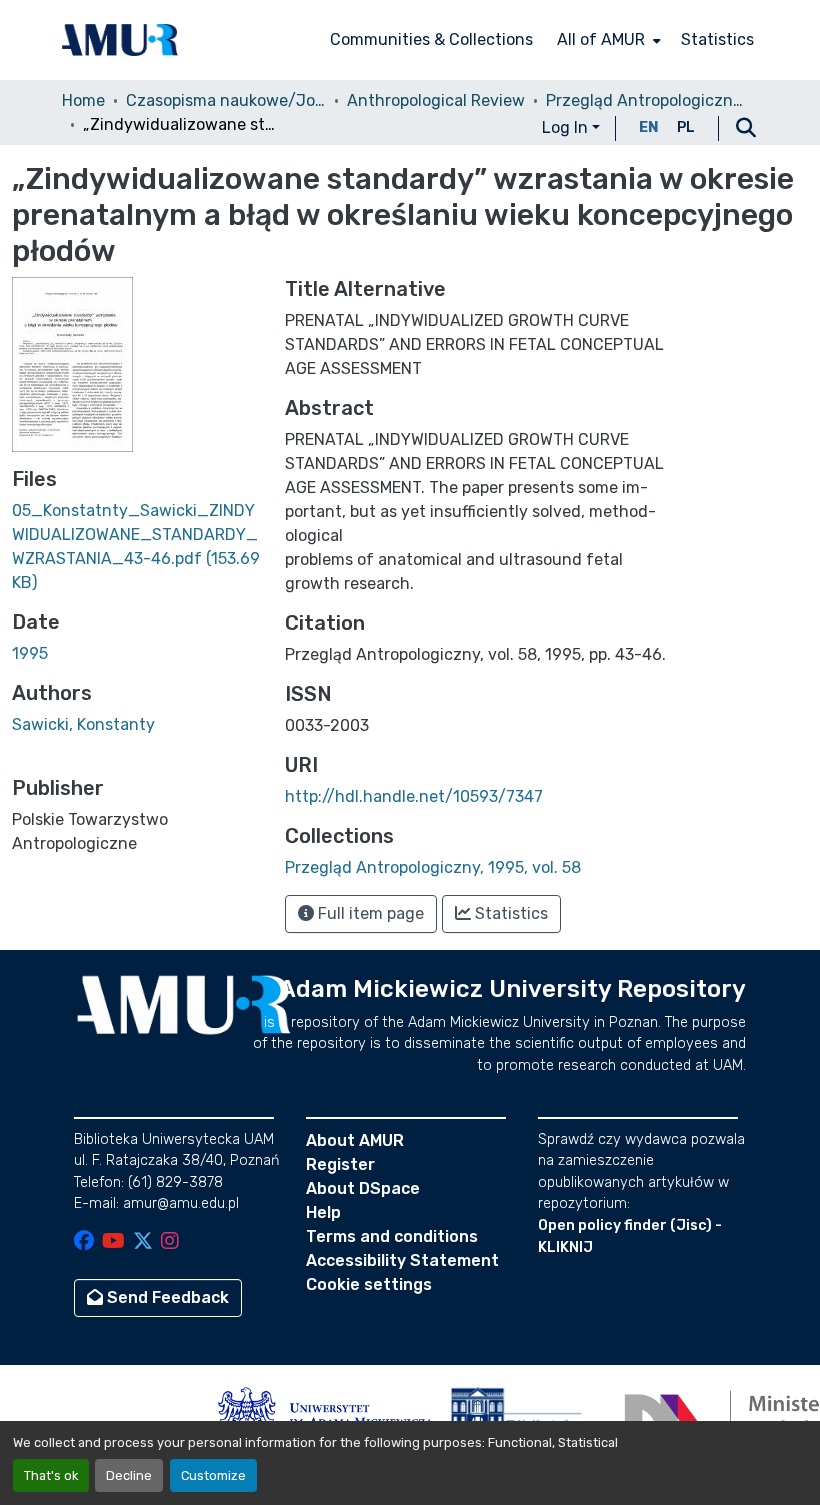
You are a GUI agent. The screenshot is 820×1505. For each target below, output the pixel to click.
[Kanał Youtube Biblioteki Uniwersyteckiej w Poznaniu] (113, 1242)
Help (323, 1212)
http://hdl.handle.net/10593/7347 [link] (414, 796)
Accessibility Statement (402, 1260)
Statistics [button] (509, 913)
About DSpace (363, 1188)
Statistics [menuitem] (717, 39)
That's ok (51, 1475)
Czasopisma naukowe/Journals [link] (226, 100)
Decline (129, 1475)
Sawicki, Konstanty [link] (83, 724)
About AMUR (355, 1140)
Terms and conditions (392, 1236)
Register (340, 1164)
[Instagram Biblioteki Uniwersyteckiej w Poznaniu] (170, 1242)
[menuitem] (607, 40)
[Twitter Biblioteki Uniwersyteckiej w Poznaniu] (143, 1242)
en (649, 127)
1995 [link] (30, 653)
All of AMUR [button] (601, 39)
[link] (136, 547)
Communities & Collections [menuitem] (431, 39)
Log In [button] (567, 127)
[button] (120, 40)
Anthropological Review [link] (436, 100)
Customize (213, 1475)
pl (686, 127)
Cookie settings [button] (369, 1284)
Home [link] (83, 100)
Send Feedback (166, 1297)
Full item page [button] (369, 913)
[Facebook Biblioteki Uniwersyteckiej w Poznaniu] (84, 1242)
